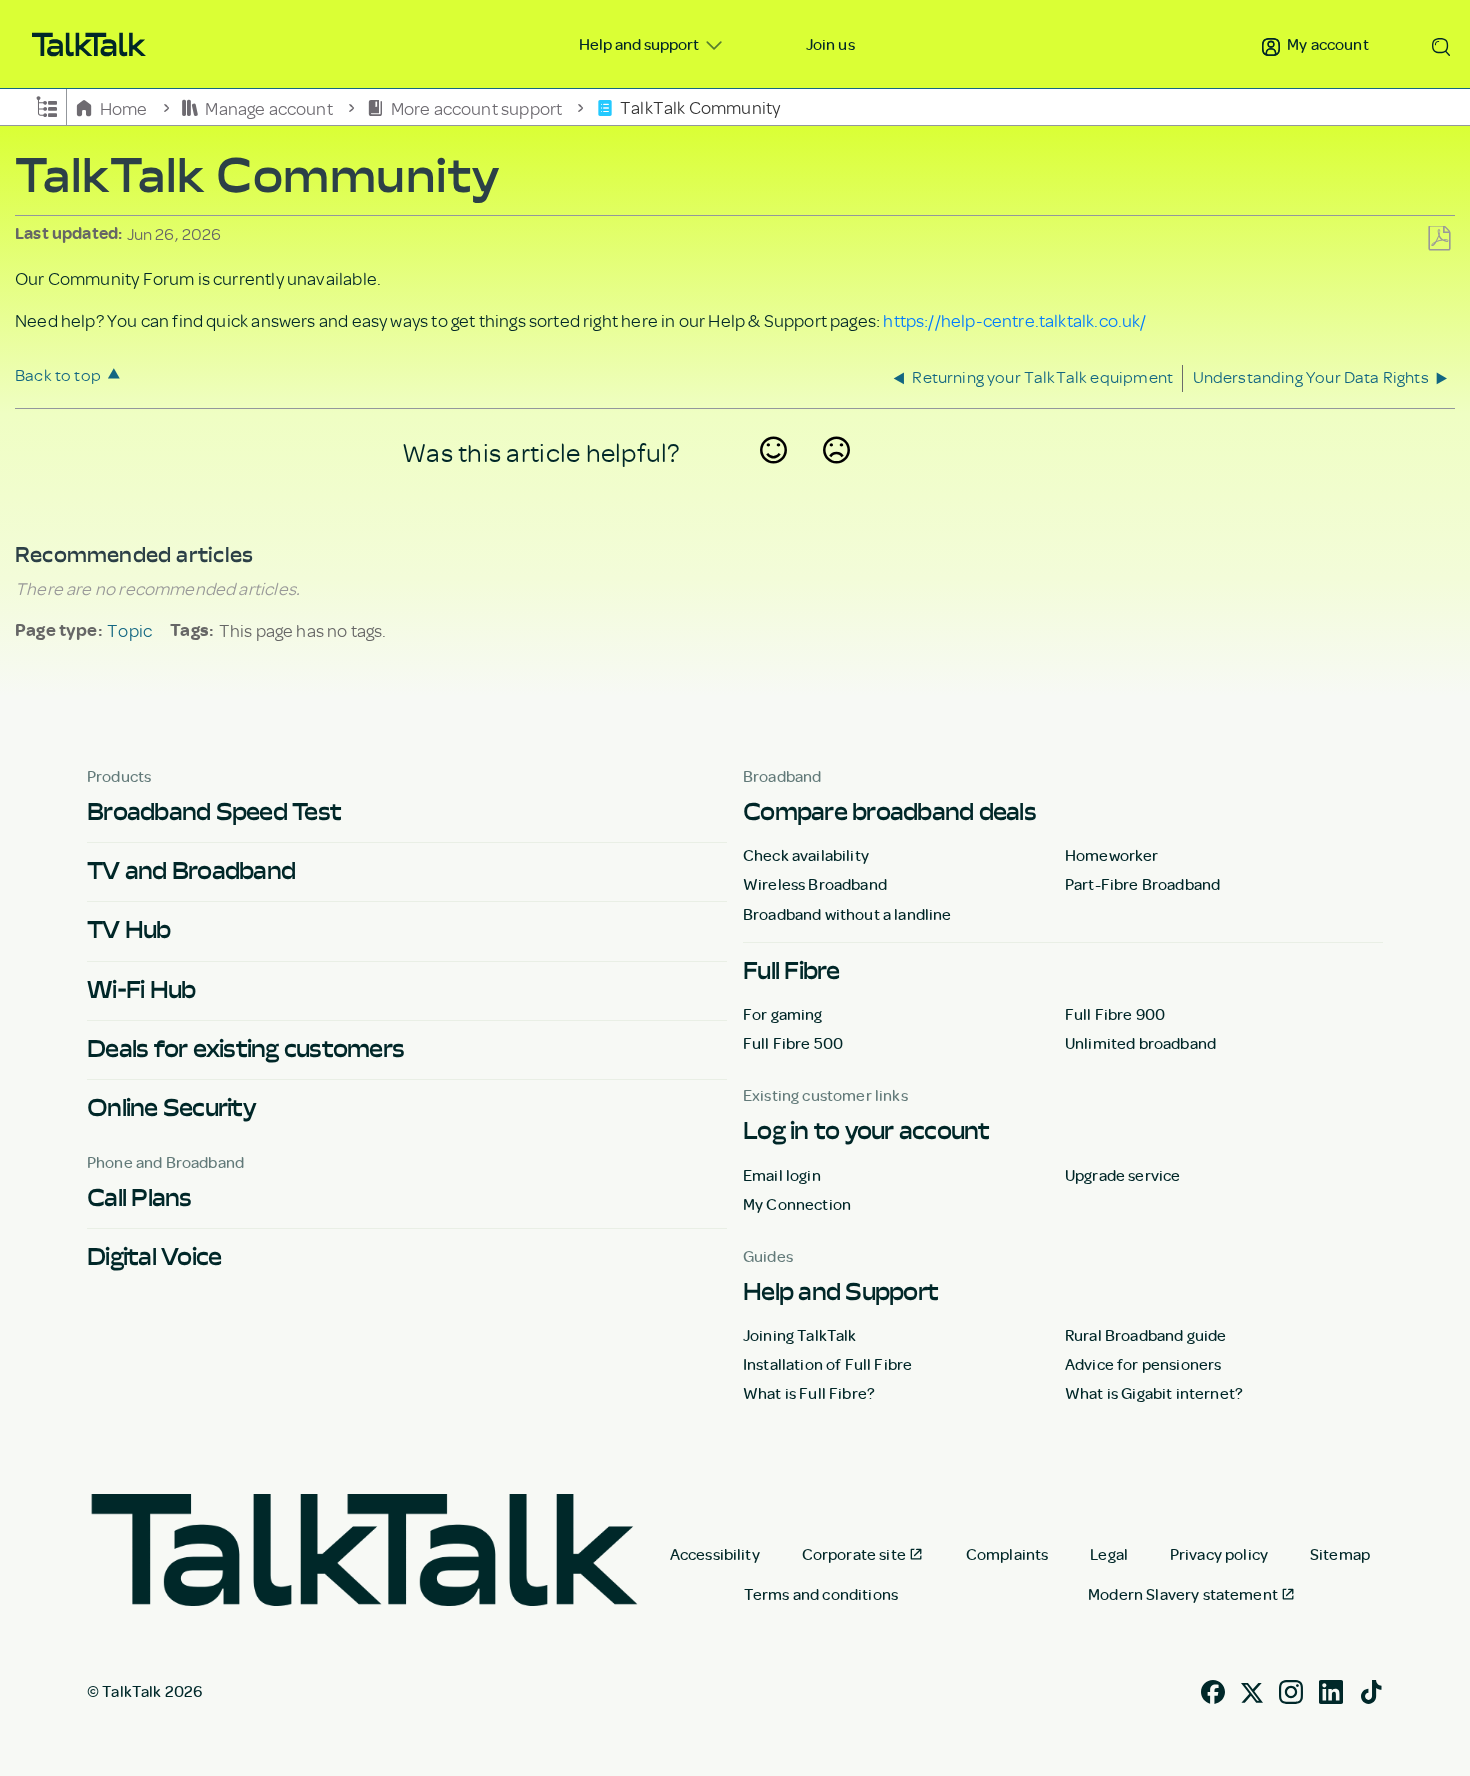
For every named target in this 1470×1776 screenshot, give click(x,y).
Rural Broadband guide (1145, 1335)
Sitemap (1340, 1554)
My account (1326, 44)
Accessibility (715, 1554)
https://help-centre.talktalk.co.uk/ (1014, 320)
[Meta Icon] (1252, 1690)
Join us (830, 44)
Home (123, 107)
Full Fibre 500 (793, 1043)
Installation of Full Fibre (827, 1364)
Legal (1109, 1554)
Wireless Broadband (815, 884)
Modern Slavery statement (1183, 1594)
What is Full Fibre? (809, 1393)
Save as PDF (1439, 239)
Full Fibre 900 (1115, 1014)
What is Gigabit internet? (1154, 1393)
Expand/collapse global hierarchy (47, 105)
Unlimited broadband (1140, 1043)
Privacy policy (1219, 1554)
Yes (774, 476)
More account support (476, 107)
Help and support (640, 44)
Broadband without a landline (847, 914)
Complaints (1007, 1554)
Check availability (806, 855)
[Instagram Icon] (1291, 1690)
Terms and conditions (821, 1594)
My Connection (797, 1204)
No (837, 476)
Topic (129, 630)
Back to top (58, 374)
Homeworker (1112, 855)
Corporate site (854, 1554)
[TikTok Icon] (1371, 1690)
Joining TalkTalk (800, 1335)
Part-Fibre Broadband (1142, 884)
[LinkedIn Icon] (1331, 1690)
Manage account (269, 107)
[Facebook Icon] (1213, 1690)
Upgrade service (1122, 1175)
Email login (782, 1175)
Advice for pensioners (1143, 1364)
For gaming (783, 1014)
